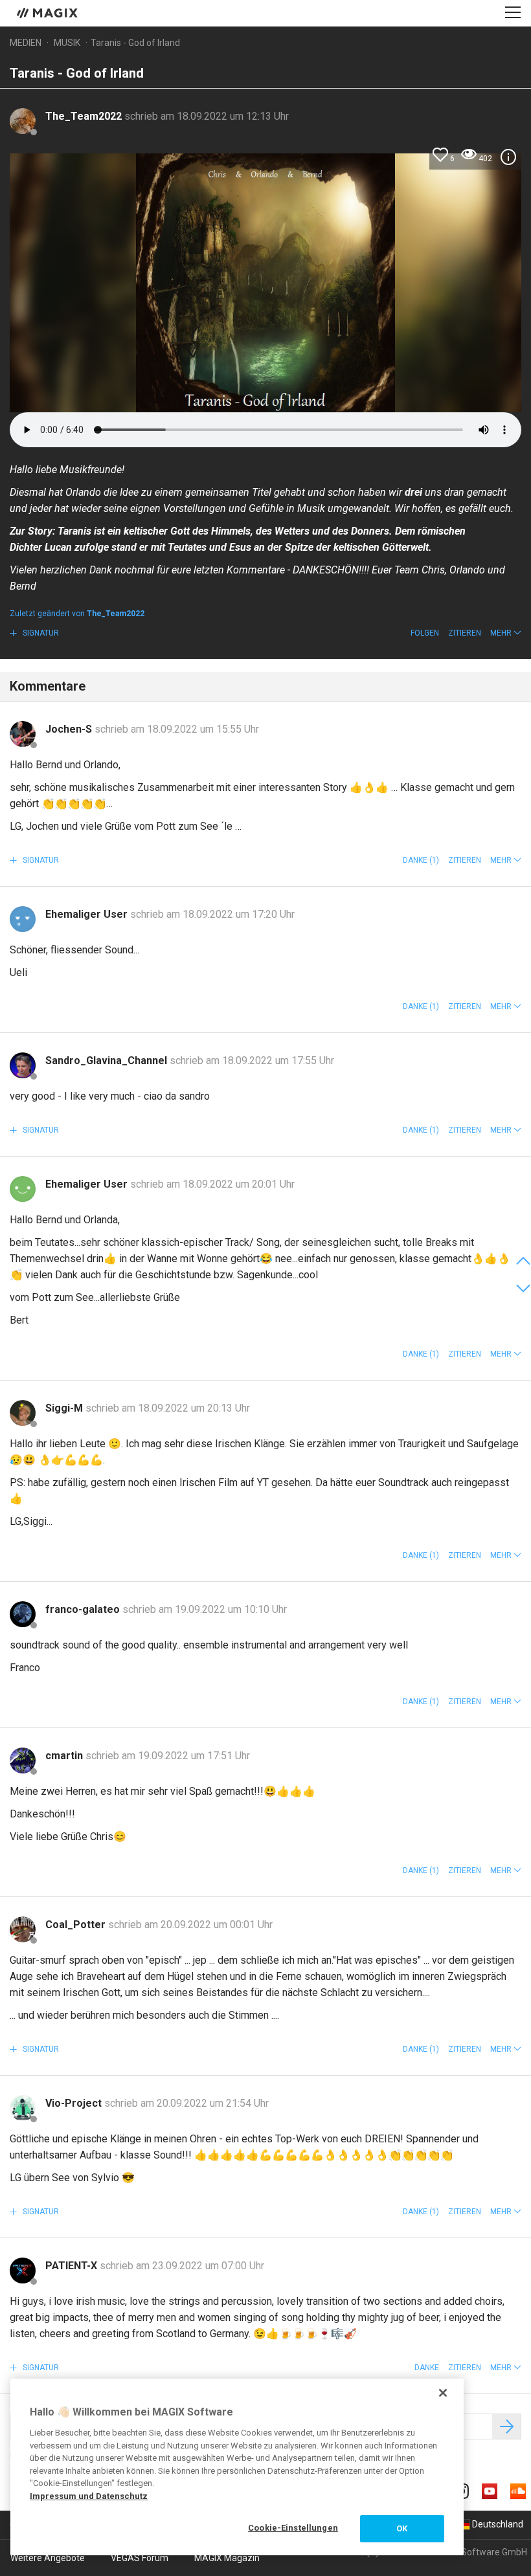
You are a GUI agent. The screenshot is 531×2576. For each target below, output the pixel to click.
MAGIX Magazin (227, 2558)
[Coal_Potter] (23, 1929)
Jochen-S (70, 729)
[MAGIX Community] (48, 12)
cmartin (65, 1756)
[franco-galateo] (23, 1614)
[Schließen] (443, 2393)
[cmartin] (23, 1760)
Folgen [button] (425, 633)
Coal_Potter (77, 1925)
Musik (67, 43)
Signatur (40, 633)
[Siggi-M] (23, 1413)
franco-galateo (84, 1609)
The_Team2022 (85, 116)
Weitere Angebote (48, 2558)
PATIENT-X (73, 2266)
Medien (26, 43)
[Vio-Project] (23, 2108)
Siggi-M (65, 1408)
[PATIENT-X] (23, 2271)
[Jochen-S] (23, 734)
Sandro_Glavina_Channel (107, 1060)
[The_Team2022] (23, 121)
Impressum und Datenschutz (89, 2496)
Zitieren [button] (465, 633)
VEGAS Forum (140, 2558)
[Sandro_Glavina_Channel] (23, 1065)
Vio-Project (75, 2103)
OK (402, 2528)
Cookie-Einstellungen (293, 2528)
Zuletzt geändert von (77, 614)
